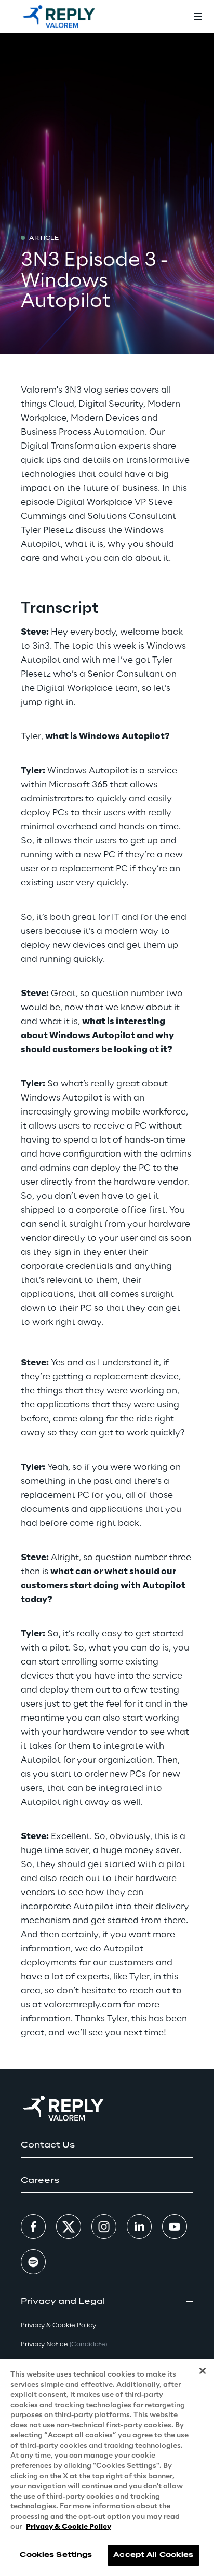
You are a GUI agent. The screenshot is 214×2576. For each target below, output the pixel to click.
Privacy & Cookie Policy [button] (58, 2325)
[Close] (203, 2371)
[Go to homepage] (59, 17)
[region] (107, 2468)
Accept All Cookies (153, 2555)
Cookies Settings (56, 2555)
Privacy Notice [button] (64, 2345)
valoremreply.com (82, 2005)
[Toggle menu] (197, 17)
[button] (107, 2145)
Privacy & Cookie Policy (69, 2527)
